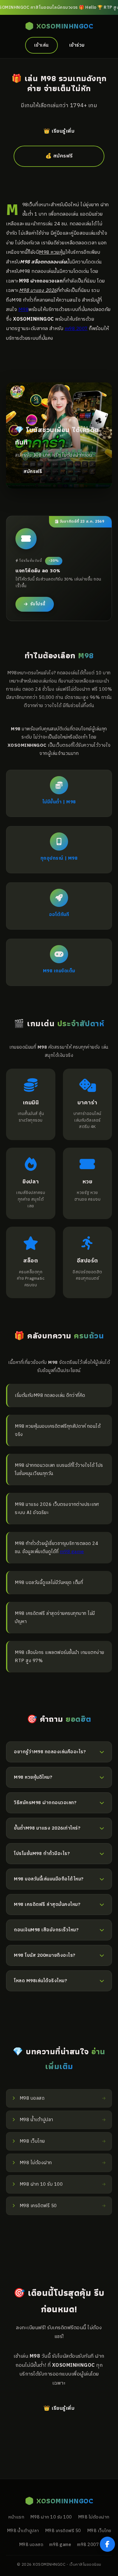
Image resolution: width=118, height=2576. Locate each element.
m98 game (72, 1552)
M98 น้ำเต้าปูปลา (23, 2531)
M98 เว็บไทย (99, 2531)
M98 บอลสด (31, 2545)
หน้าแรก (16, 2517)
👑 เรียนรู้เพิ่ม (59, 131)
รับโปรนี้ (38, 604)
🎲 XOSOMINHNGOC (59, 26)
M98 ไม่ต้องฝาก (94, 2517)
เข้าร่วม (77, 45)
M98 (24, 309)
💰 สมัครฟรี (59, 156)
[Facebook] (107, 2544)
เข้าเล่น (41, 45)
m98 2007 (76, 329)
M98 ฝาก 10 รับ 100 (51, 2517)
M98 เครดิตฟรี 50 (63, 2531)
